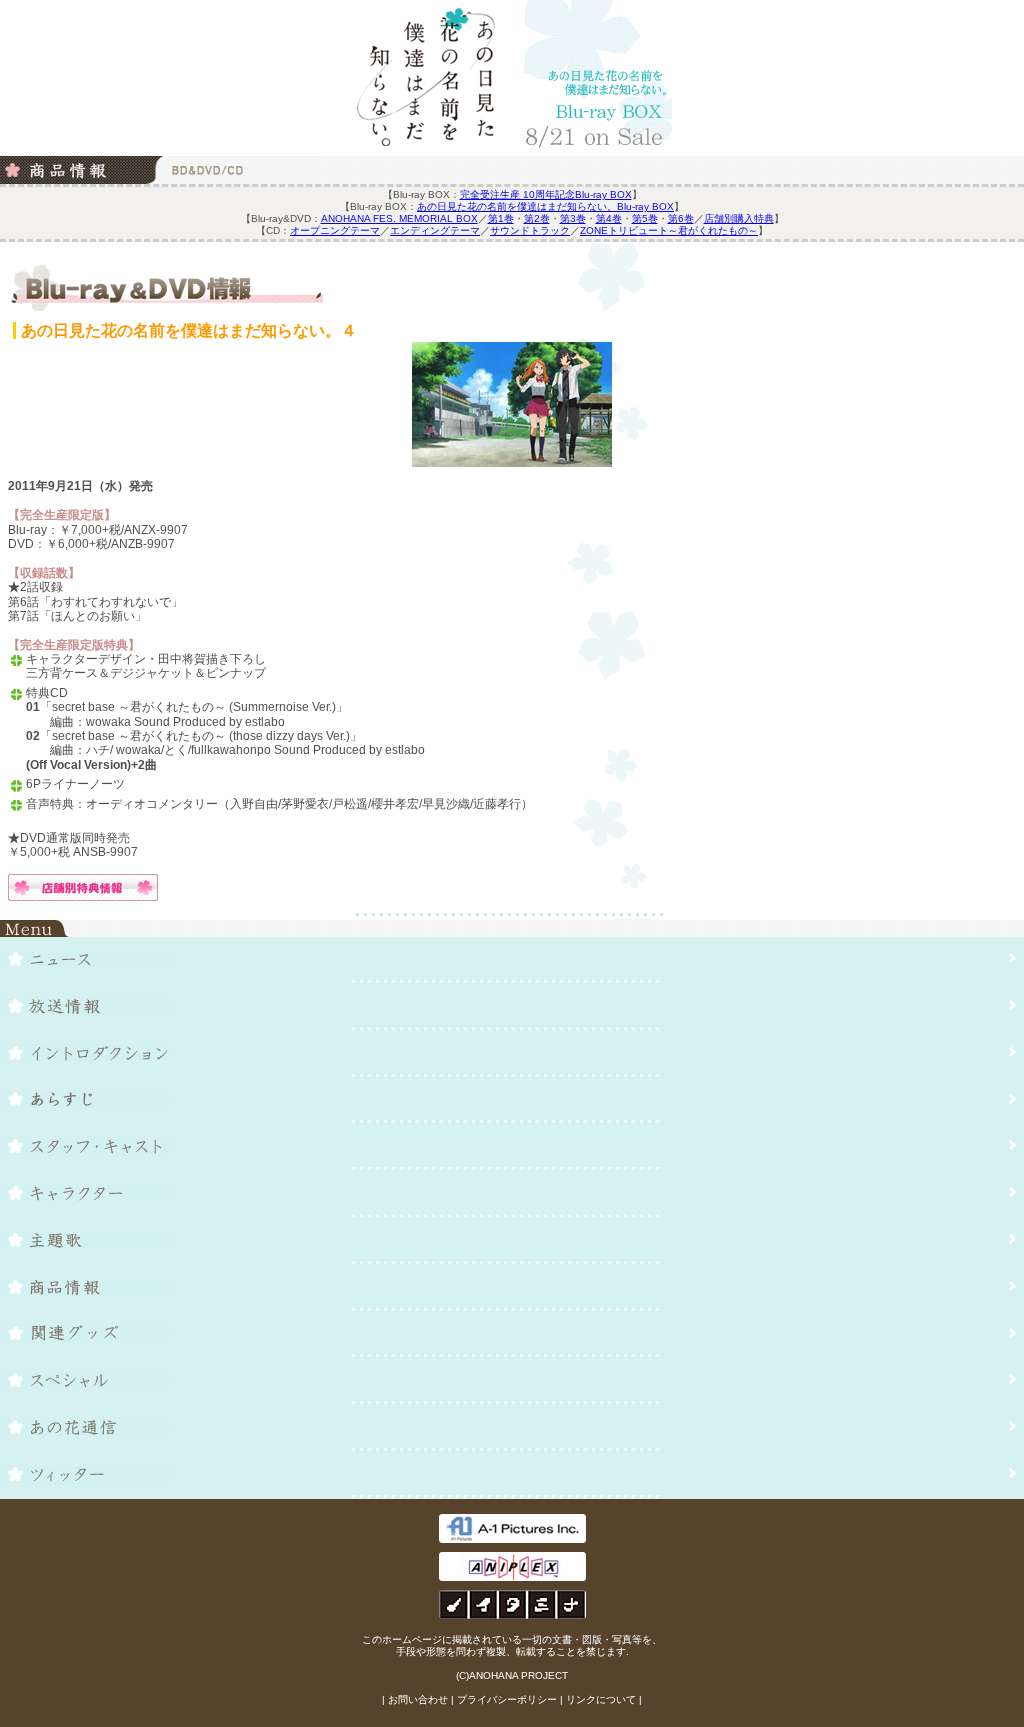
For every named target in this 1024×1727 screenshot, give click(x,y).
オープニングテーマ (335, 230)
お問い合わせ (418, 1699)
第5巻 (645, 218)
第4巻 (609, 218)
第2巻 (537, 218)
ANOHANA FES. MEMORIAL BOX (399, 218)
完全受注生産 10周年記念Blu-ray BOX (546, 194)
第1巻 (501, 218)
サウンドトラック (530, 230)
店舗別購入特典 (739, 218)
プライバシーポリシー (507, 1699)
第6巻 (681, 218)
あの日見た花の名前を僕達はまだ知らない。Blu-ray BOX (545, 206)
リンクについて (601, 1699)
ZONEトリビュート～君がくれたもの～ (669, 230)
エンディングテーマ (435, 230)
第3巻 (573, 218)
